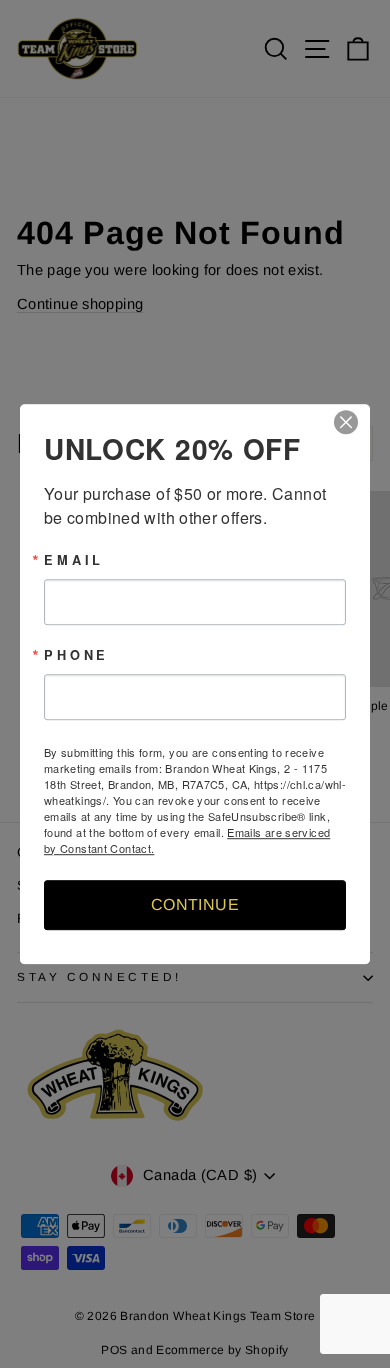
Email (74, 560)
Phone (76, 655)
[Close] (352, 422)
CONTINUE (195, 904)
